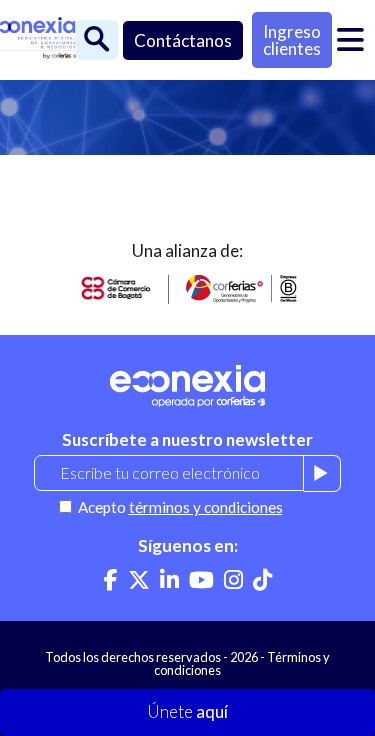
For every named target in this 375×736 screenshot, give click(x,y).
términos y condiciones (206, 507)
